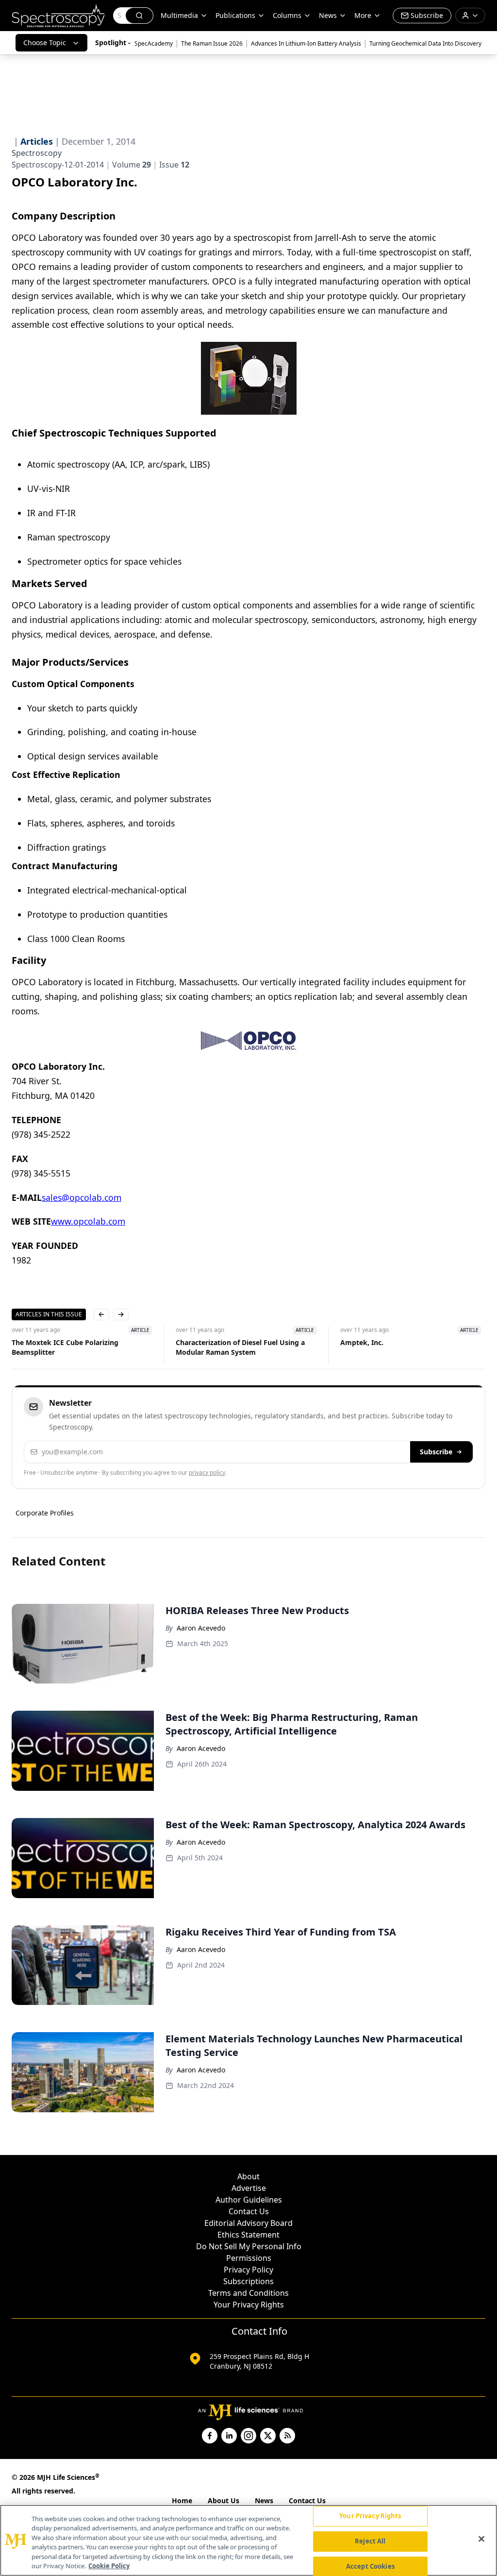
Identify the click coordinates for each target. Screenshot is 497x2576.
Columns (287, 15)
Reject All (370, 2541)
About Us (224, 2500)
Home (182, 2500)
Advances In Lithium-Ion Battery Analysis (306, 43)
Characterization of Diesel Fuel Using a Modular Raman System (240, 1347)
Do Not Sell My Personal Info (249, 2246)
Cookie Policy (109, 2566)
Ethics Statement (248, 2235)
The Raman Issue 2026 (212, 43)
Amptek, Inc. (362, 1342)
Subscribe (436, 1452)
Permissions (249, 2258)
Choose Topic (45, 42)
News (264, 2500)
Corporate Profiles (45, 1513)
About (248, 2176)
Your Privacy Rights (249, 2305)
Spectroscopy (37, 153)
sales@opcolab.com (82, 1197)
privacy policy (207, 1473)
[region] (248, 2540)
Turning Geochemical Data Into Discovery (425, 43)
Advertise (249, 2188)
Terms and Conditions (248, 2293)
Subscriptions (248, 2281)
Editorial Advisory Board (248, 2223)
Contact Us (249, 2211)
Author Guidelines (249, 2200)
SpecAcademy (154, 43)
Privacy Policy (248, 2270)
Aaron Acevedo (201, 1628)
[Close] (481, 2539)
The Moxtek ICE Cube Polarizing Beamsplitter (65, 1347)
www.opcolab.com (88, 1221)
